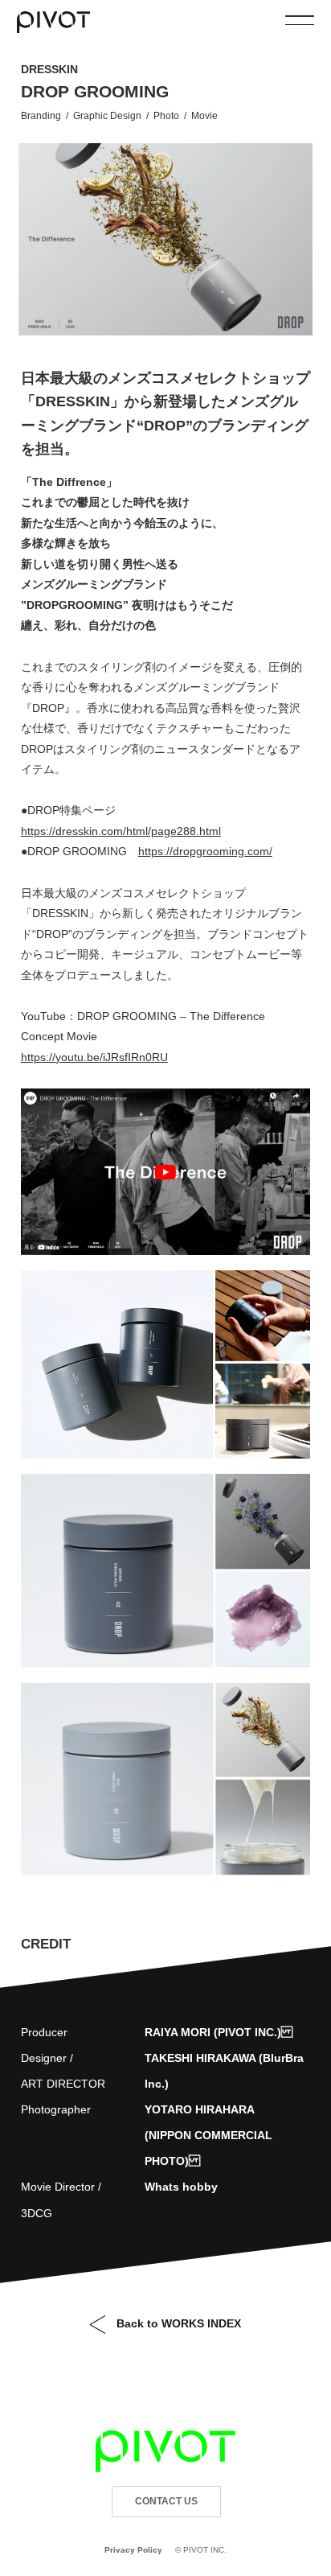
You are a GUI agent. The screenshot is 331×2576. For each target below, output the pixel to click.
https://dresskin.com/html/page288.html (121, 831)
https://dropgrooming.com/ (205, 851)
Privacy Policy (133, 2550)
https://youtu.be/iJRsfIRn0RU (94, 1057)
